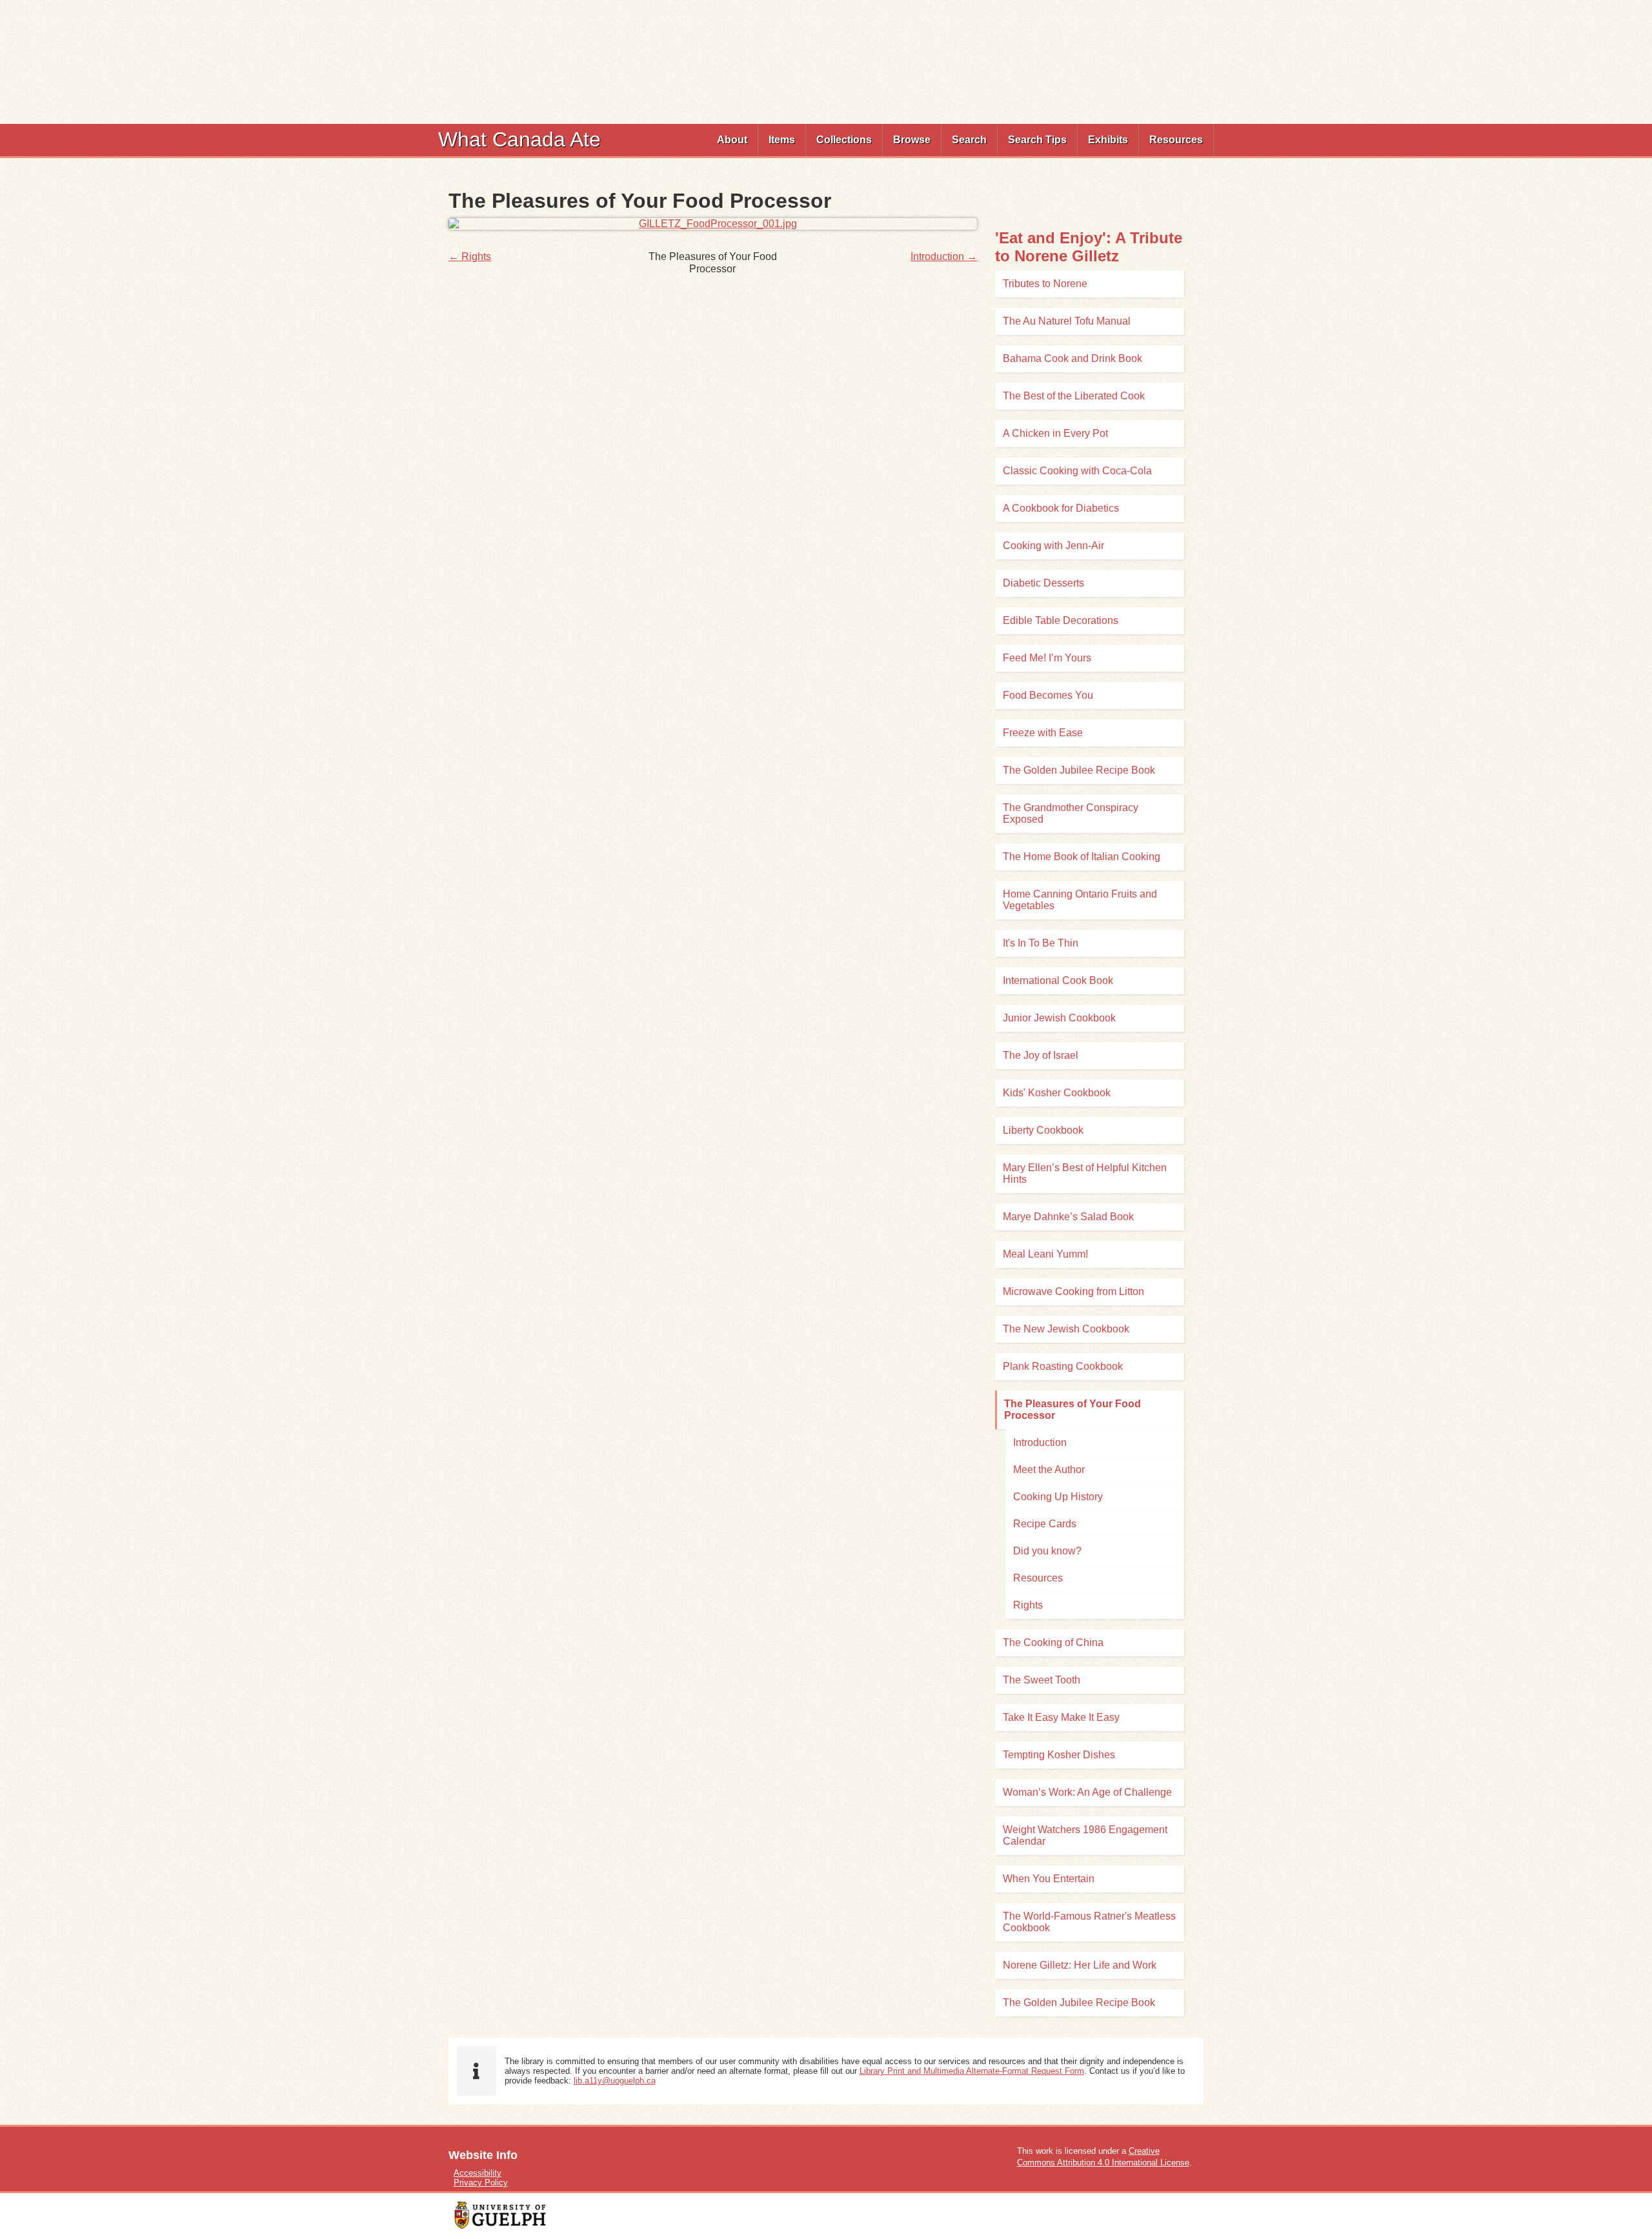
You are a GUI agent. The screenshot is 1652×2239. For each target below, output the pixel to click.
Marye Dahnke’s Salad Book (1068, 1217)
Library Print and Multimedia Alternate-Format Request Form (972, 2071)
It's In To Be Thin (1041, 943)
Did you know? (1047, 1551)
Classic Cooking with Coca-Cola (1077, 471)
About (732, 140)
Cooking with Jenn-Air (1053, 546)
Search (969, 140)
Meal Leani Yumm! (1045, 1254)
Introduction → (944, 256)
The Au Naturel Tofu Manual (1067, 321)
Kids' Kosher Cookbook (1057, 1093)
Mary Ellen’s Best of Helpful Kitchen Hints (1085, 1173)
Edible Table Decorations (1061, 620)
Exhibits (1108, 140)
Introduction (1040, 1442)
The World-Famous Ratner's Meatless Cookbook (1089, 1922)
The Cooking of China (1053, 1642)
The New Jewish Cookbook (1066, 1329)
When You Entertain (1049, 1879)
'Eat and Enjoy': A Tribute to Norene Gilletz (1089, 247)
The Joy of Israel (1041, 1055)
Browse (912, 140)
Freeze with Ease (1043, 733)
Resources (1176, 140)
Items (782, 140)
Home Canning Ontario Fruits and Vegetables (1080, 900)
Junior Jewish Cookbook (1059, 1018)
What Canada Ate (519, 139)
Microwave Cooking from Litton (1073, 1291)
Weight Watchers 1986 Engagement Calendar (1085, 1835)
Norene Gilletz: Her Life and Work (1080, 1965)
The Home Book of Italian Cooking (1082, 857)
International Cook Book (1058, 980)
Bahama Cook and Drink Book (1073, 358)
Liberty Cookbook (1043, 1130)
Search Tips (1037, 140)
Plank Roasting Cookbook (1063, 1366)
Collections (844, 140)
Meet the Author (1049, 1470)
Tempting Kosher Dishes (1059, 1755)
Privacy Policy (481, 2183)
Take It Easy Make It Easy (1061, 1717)
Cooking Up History (1058, 1497)
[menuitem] (732, 140)
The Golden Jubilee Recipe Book (1079, 770)
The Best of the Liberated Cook (1074, 396)
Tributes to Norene (1045, 284)
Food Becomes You (1048, 695)
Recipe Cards (1045, 1524)
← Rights (470, 256)
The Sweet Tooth (1042, 1680)
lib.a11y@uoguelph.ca (615, 2081)
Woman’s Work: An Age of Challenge (1087, 1792)
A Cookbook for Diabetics (1061, 508)
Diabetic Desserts (1043, 583)
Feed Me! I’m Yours (1047, 658)
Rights (1028, 1605)
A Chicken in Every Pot (1055, 433)
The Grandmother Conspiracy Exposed (1071, 813)
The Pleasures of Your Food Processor (1073, 1410)
